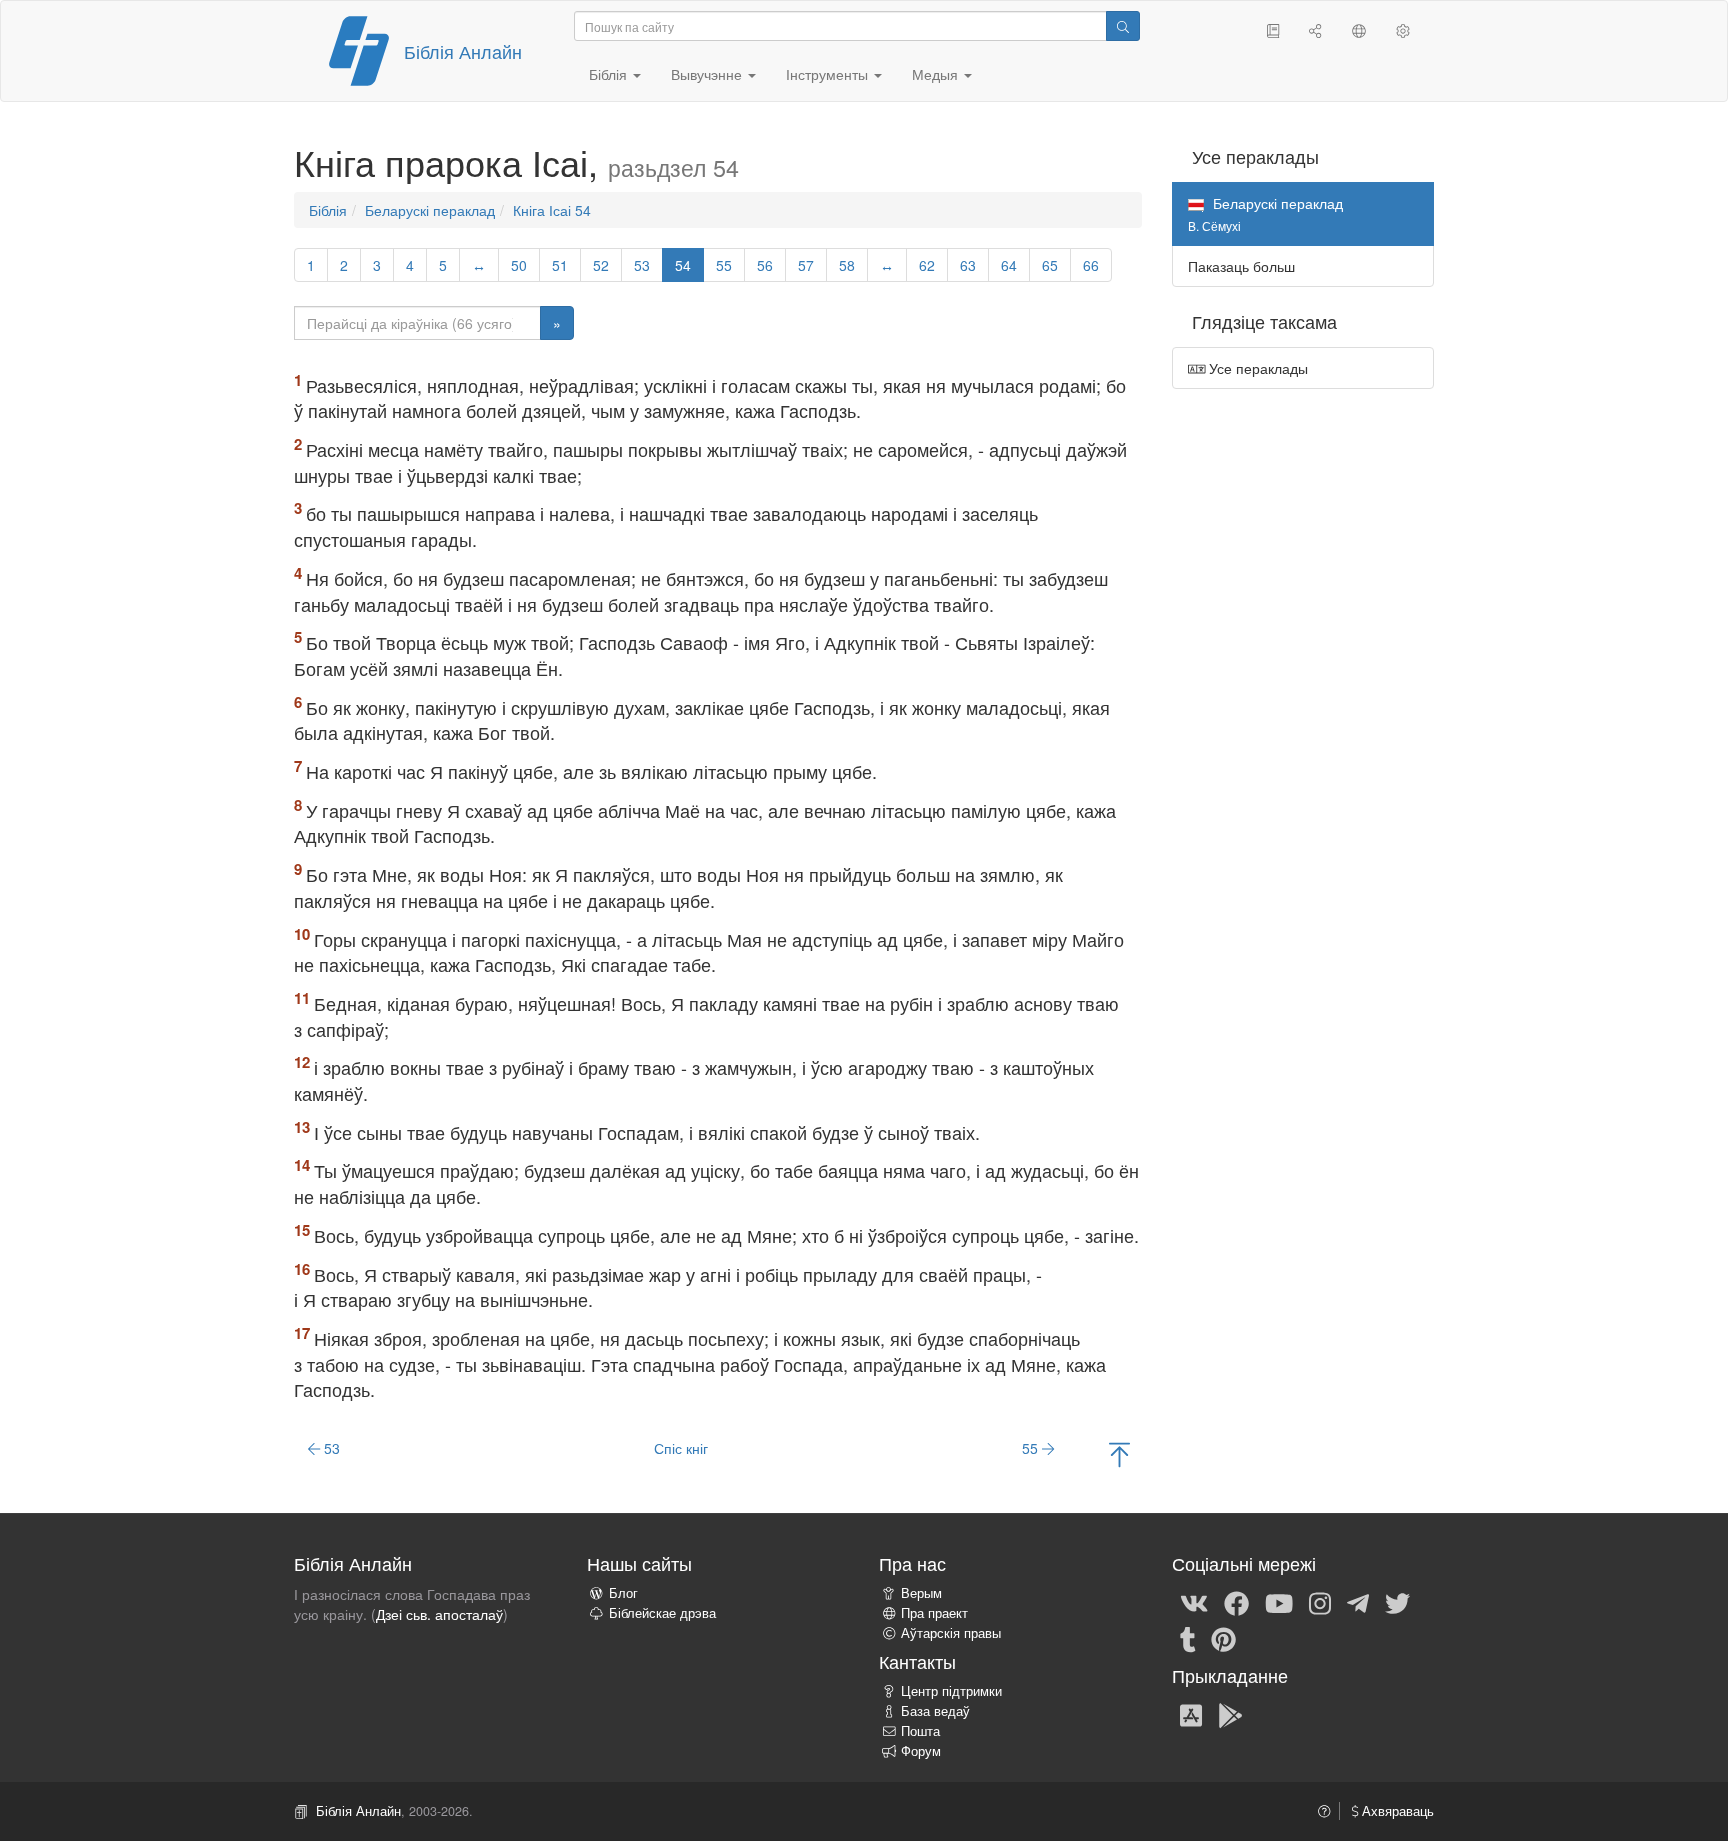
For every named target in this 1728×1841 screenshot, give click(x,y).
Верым (921, 1593)
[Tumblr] (1188, 1638)
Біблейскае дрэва (662, 1613)
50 (519, 265)
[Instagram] (1320, 1602)
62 (927, 265)
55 (724, 265)
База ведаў (935, 1711)
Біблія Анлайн (463, 51)
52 (601, 265)
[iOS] (1191, 1714)
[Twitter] (1397, 1602)
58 (847, 265)
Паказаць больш (1241, 266)
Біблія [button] (610, 74)
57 (806, 265)
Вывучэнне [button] (708, 74)
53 (642, 265)
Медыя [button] (937, 74)
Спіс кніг (681, 1448)
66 (1091, 265)
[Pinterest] (1223, 1638)
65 (1050, 265)
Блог (623, 1593)
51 (560, 265)
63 (968, 265)
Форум (921, 1751)
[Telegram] (1358, 1602)
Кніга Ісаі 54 (552, 210)
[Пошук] (1123, 26)
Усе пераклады (1256, 368)
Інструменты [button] (829, 74)
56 (765, 265)
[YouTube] (1279, 1602)
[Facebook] (1236, 1602)
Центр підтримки (951, 1691)
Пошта (920, 1731)
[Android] (1230, 1714)
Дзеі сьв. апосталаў (439, 1614)
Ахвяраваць (1396, 1811)
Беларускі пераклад (430, 210)
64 (1009, 265)
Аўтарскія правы (951, 1633)
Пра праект (934, 1613)
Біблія (328, 210)
